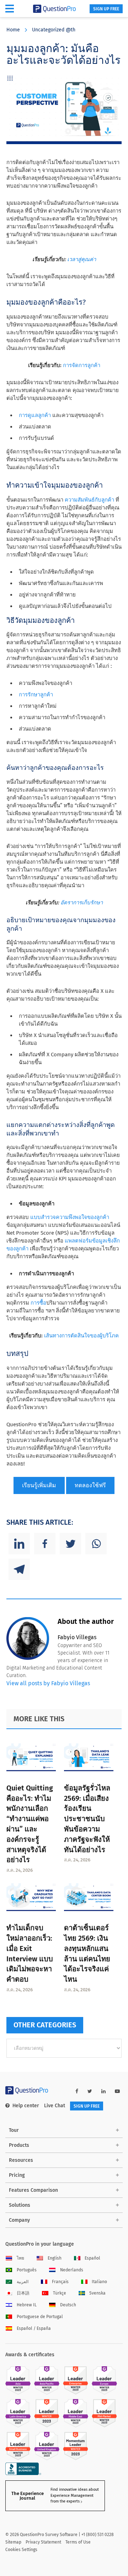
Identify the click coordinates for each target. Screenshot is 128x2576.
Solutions (20, 2205)
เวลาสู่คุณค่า (82, 259)
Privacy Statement (43, 2542)
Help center (26, 2106)
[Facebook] (45, 1544)
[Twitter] (70, 1544)
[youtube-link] (117, 2091)
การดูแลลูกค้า (35, 415)
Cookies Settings (21, 2550)
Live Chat (55, 2106)
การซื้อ (38, 1303)
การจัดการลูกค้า (82, 365)
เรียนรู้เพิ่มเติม (39, 1485)
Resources (21, 2160)
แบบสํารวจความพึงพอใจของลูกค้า (70, 1217)
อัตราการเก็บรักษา (82, 903)
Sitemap (13, 2542)
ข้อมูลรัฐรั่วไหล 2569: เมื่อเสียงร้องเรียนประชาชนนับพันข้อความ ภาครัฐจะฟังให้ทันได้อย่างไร (87, 1819)
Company (19, 2220)
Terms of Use (78, 2542)
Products (19, 2145)
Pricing (17, 2175)
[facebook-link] (77, 2091)
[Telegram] (19, 1569)
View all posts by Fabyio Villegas (48, 1683)
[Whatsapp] (96, 1544)
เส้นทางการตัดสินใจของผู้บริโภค (81, 1336)
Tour (14, 2130)
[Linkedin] (19, 1544)
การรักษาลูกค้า (36, 695)
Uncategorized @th (54, 30)
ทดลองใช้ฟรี (90, 1485)
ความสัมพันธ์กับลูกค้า (89, 500)
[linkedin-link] (103, 2091)
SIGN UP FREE (106, 9)
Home (13, 30)
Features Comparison (33, 2190)
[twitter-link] (90, 2091)
